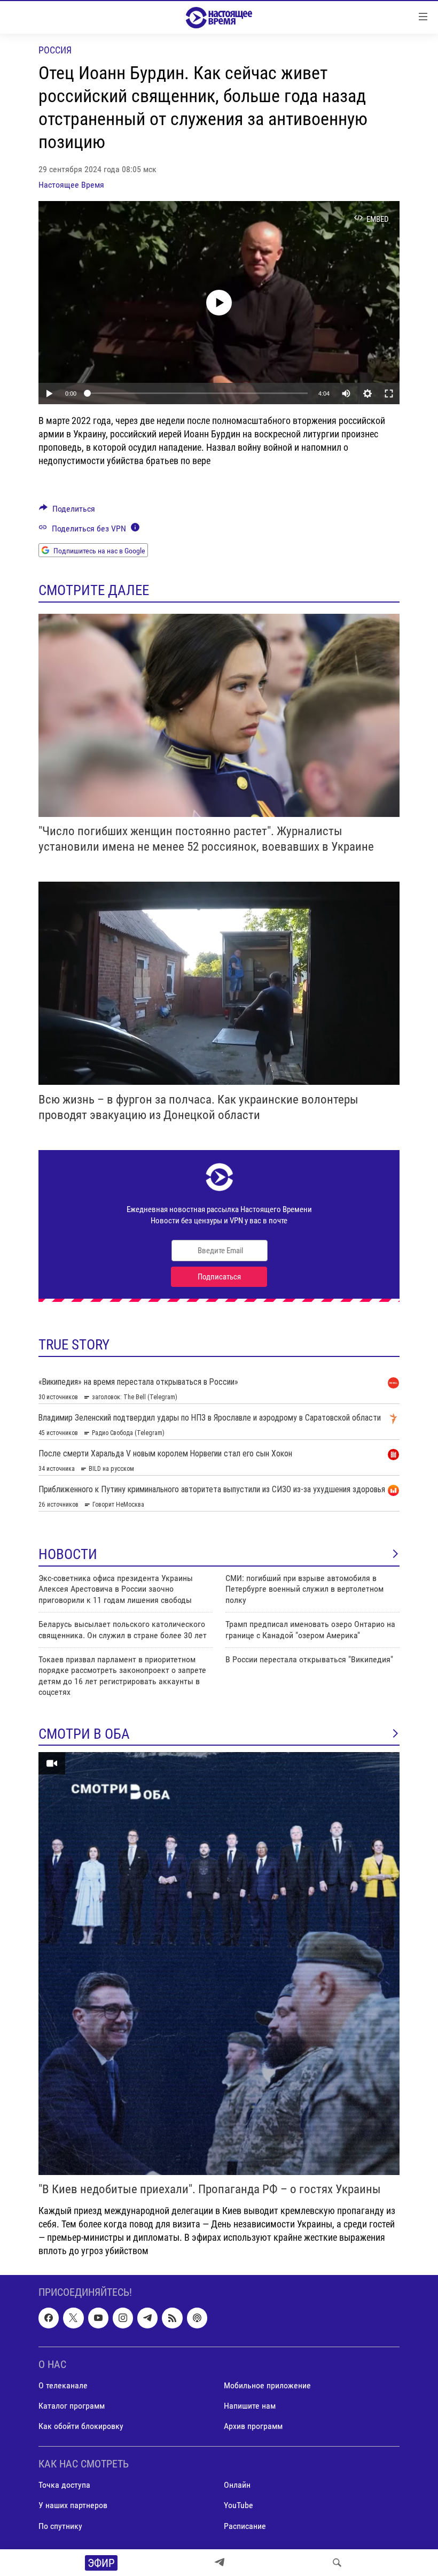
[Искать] (337, 2563)
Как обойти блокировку (81, 2426)
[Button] (67, 511)
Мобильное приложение (267, 2385)
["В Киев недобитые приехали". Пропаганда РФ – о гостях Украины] (219, 1964)
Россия (55, 50)
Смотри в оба (84, 1734)
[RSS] (172, 2318)
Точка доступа (64, 2485)
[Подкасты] (197, 2318)
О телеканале (63, 2385)
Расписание (245, 2526)
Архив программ (253, 2426)
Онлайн (237, 2485)
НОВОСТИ (68, 1554)
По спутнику (60, 2526)
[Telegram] (220, 2563)
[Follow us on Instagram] (123, 2318)
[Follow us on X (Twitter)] (73, 2318)
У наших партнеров (73, 2506)
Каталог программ (72, 2406)
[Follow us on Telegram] (147, 2318)
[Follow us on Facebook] (49, 2318)
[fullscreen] (389, 394)
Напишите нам (250, 2406)
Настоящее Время (71, 185)
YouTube (238, 2506)
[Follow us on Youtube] (98, 2318)
